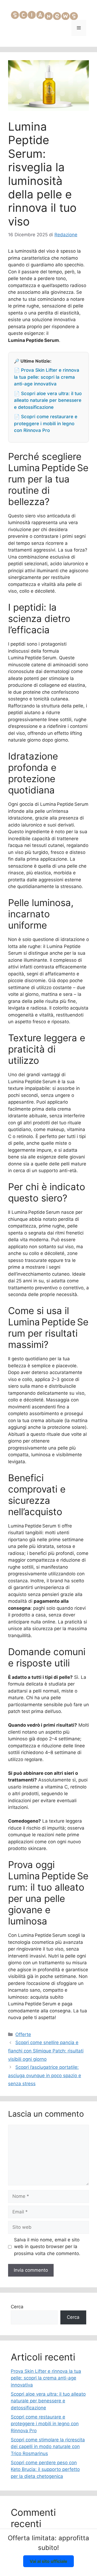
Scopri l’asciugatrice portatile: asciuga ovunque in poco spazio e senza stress (45, 2075)
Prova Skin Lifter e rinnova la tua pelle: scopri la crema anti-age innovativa (46, 2378)
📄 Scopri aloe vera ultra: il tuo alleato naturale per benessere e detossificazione (48, 400)
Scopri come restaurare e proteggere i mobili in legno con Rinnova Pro (45, 2424)
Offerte (23, 2034)
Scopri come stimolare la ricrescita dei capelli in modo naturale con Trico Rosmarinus (48, 2447)
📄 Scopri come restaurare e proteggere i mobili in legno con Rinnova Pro (46, 423)
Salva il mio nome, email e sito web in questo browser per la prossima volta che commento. (47, 2247)
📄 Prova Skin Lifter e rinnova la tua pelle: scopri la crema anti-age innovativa (47, 377)
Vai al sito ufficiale (48, 2561)
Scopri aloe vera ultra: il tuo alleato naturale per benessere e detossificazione (48, 2401)
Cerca (17, 2307)
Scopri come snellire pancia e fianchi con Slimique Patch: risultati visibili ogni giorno (46, 2051)
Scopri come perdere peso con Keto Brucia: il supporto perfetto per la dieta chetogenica (45, 2469)
